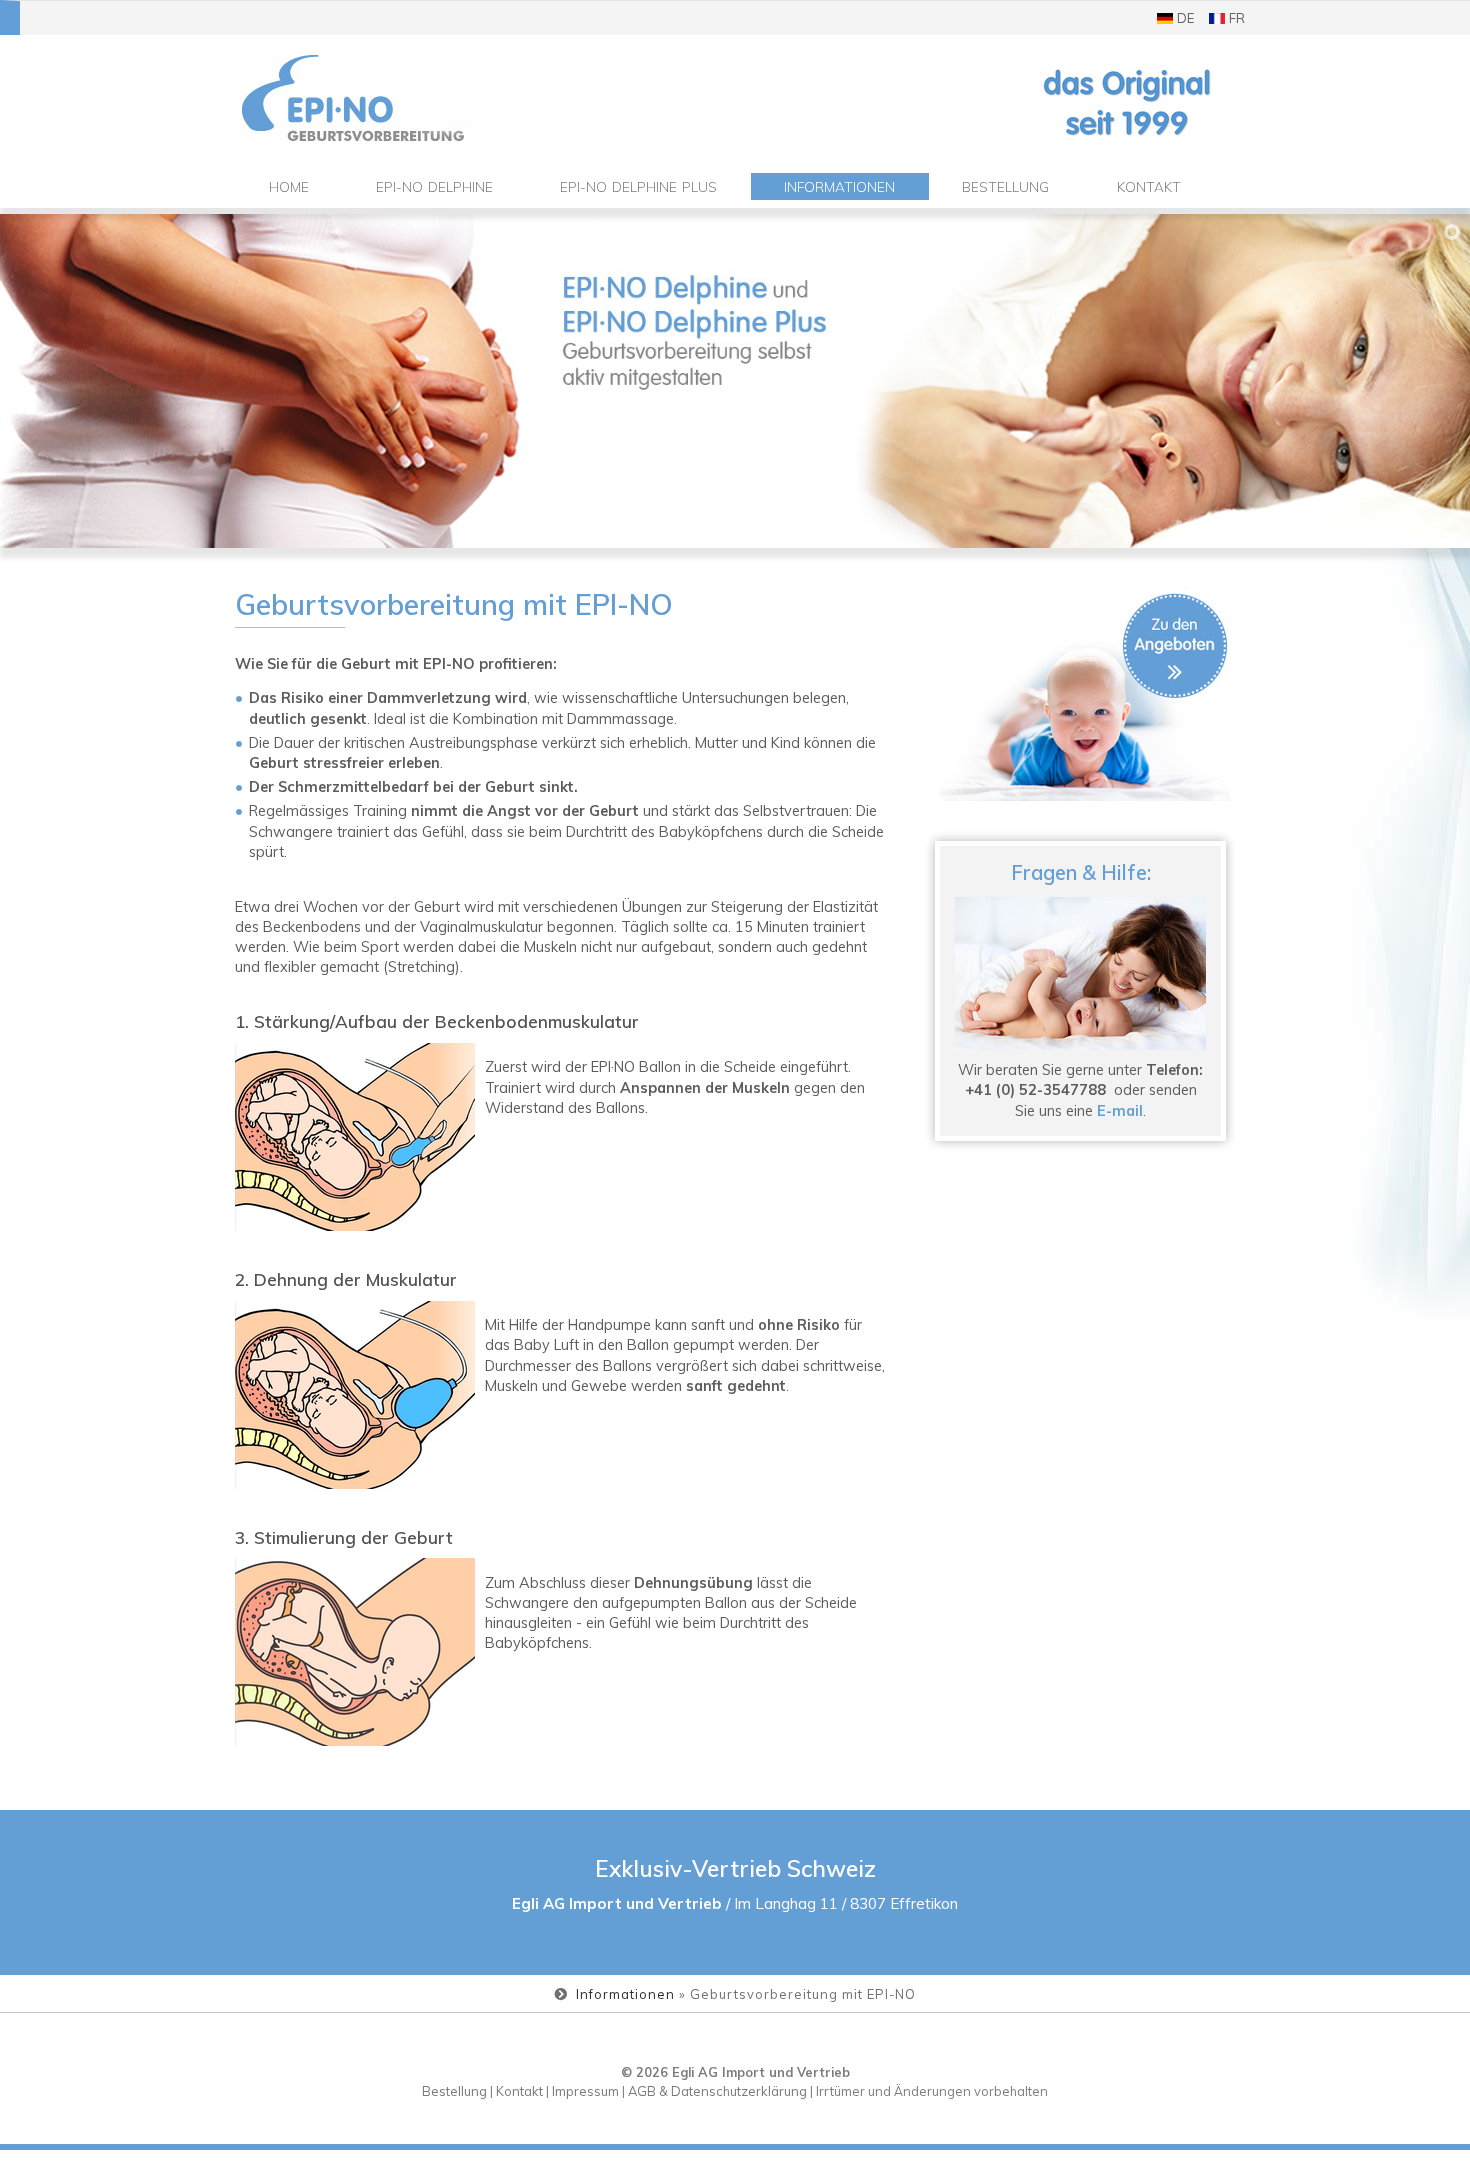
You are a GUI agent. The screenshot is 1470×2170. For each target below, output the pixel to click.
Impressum (585, 2091)
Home (289, 186)
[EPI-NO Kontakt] (1081, 973)
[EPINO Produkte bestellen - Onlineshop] (1085, 694)
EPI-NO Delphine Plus (638, 186)
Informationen (839, 186)
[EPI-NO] (394, 99)
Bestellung (1005, 186)
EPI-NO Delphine (434, 186)
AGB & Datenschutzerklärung (717, 2091)
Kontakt (1149, 186)
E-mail (1120, 1110)
